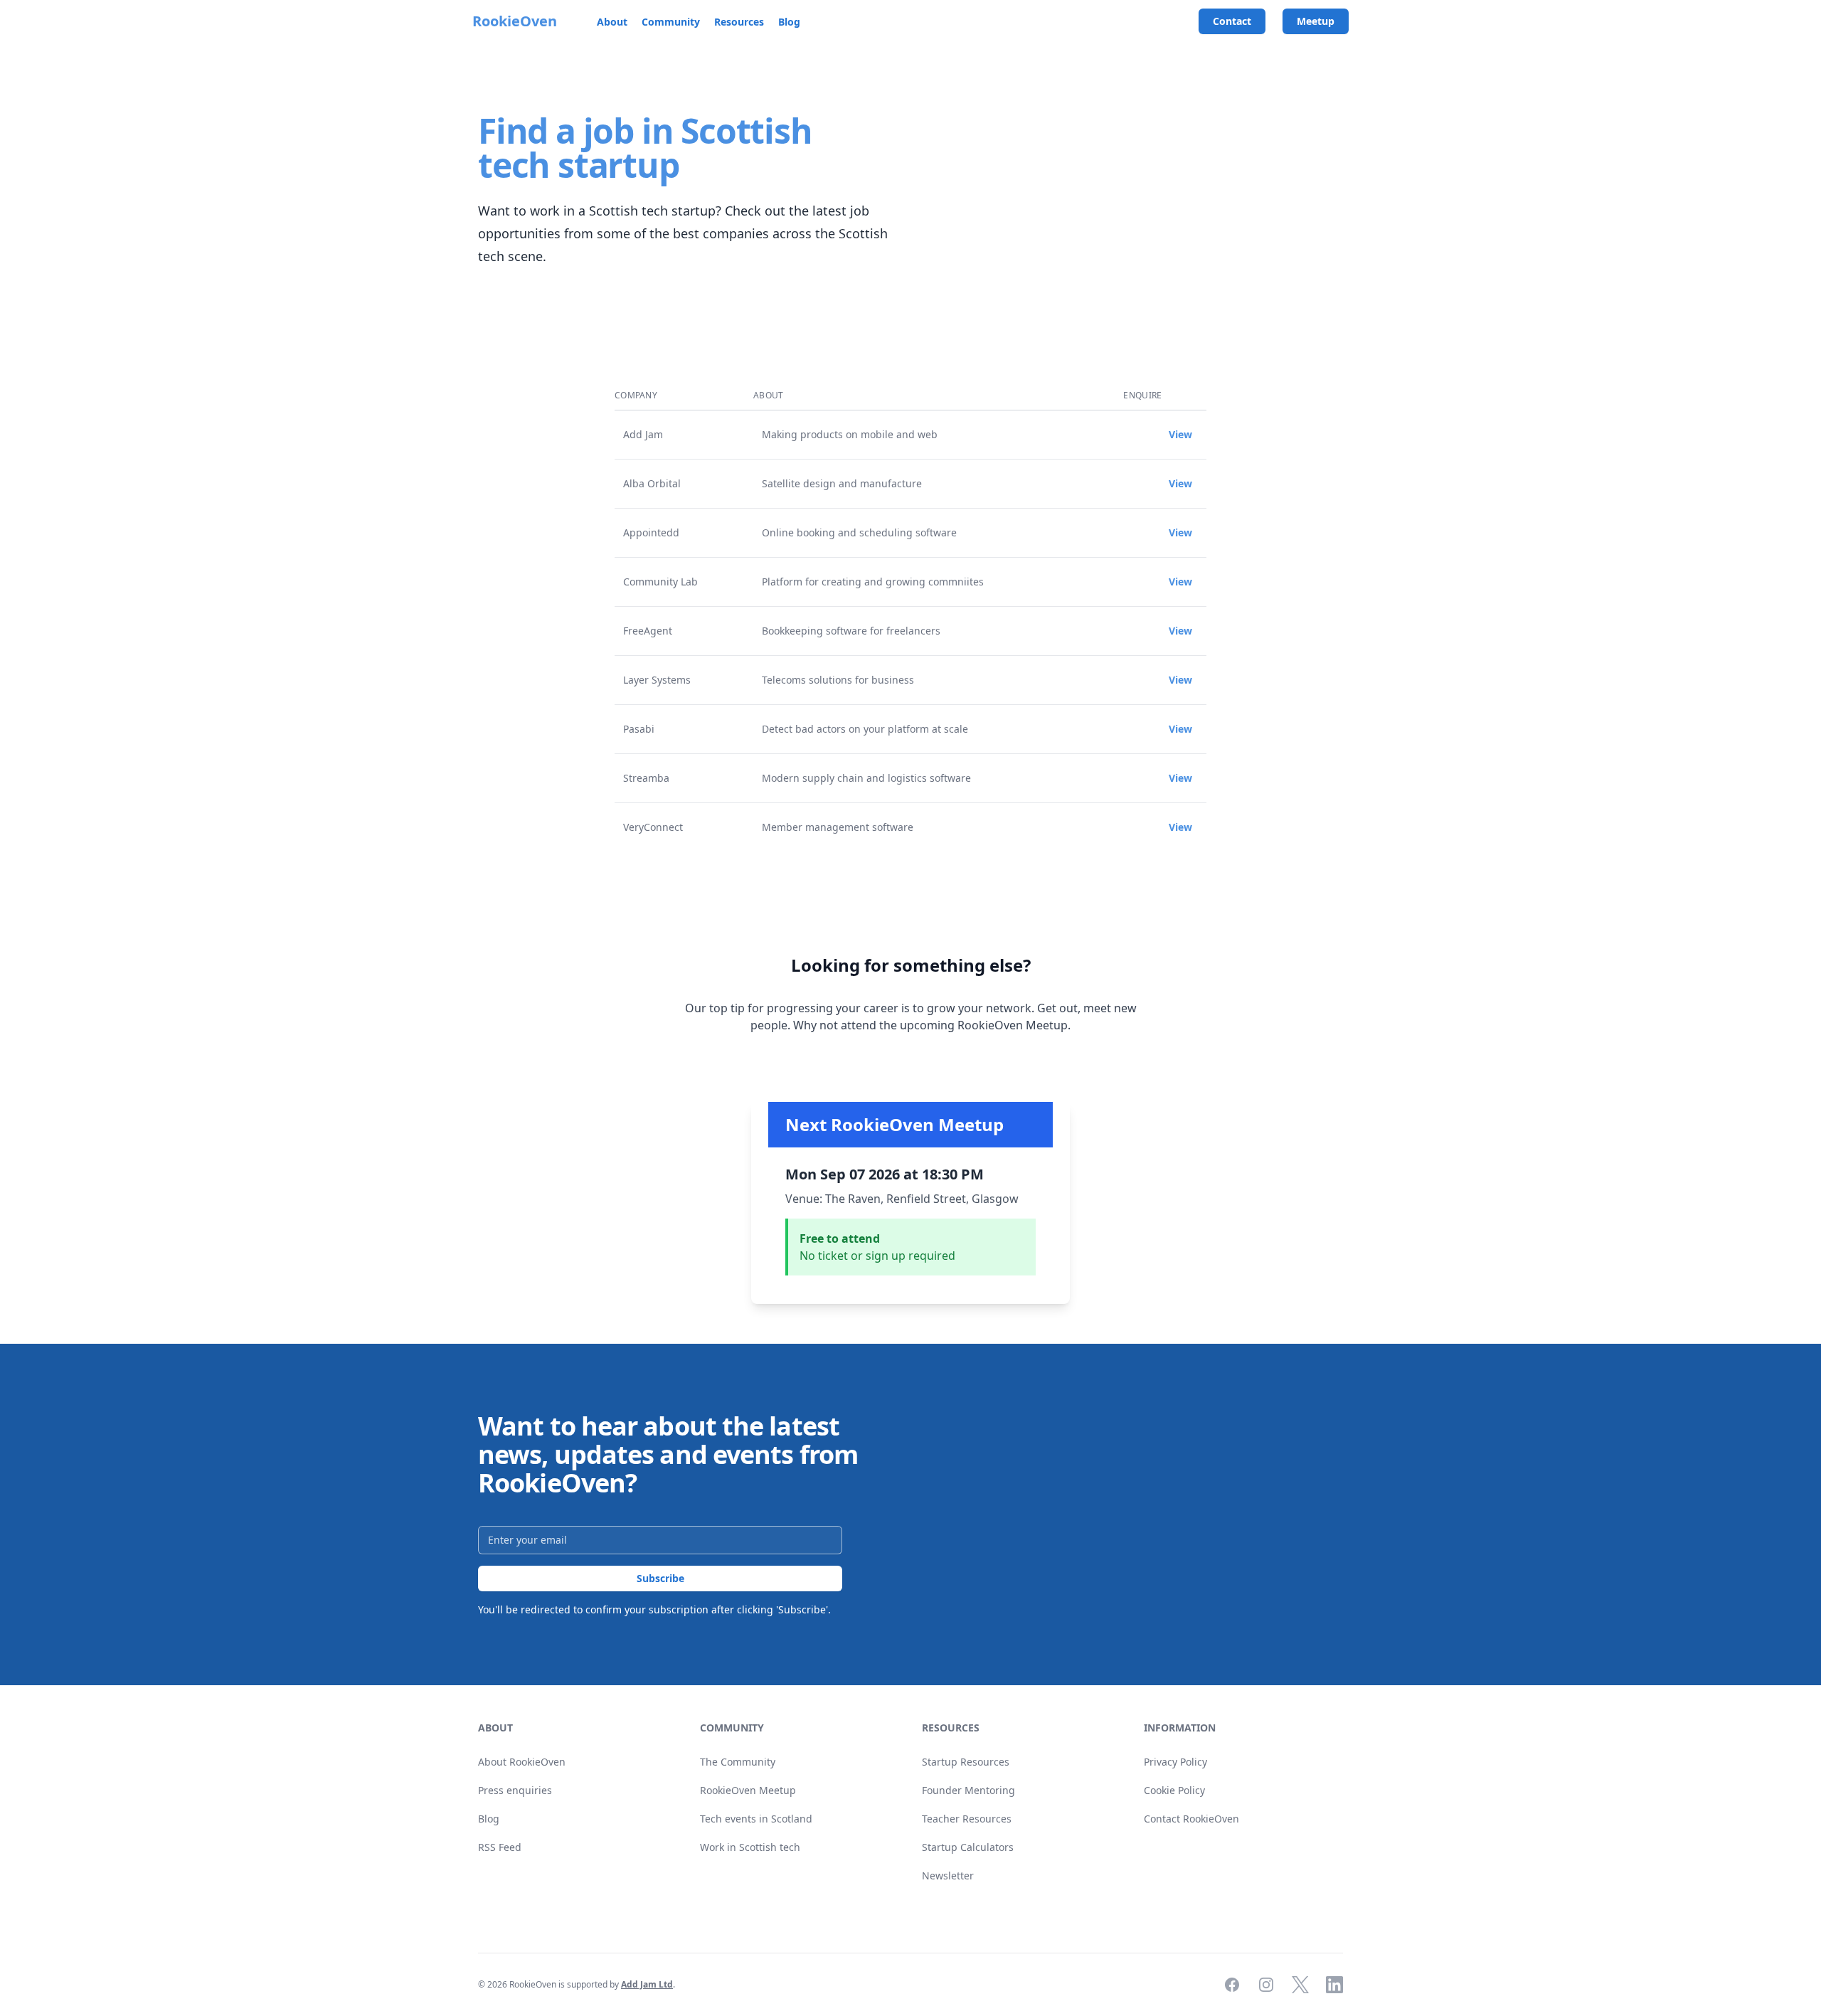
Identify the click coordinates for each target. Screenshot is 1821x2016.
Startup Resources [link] (966, 1762)
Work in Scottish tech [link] (750, 1847)
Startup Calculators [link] (968, 1847)
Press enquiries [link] (515, 1790)
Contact (1232, 21)
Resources (739, 22)
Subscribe (660, 1578)
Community (671, 22)
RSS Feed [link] (500, 1847)
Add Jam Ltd (647, 1984)
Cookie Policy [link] (1174, 1790)
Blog (789, 22)
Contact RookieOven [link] (1191, 1819)
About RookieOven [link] (522, 1762)
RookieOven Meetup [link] (748, 1790)
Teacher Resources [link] (967, 1819)
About (612, 22)
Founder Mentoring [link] (968, 1790)
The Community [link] (738, 1762)
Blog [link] (489, 1819)
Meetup (1316, 21)
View (1180, 434)
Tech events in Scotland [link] (756, 1819)
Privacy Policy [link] (1175, 1762)
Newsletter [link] (948, 1876)
